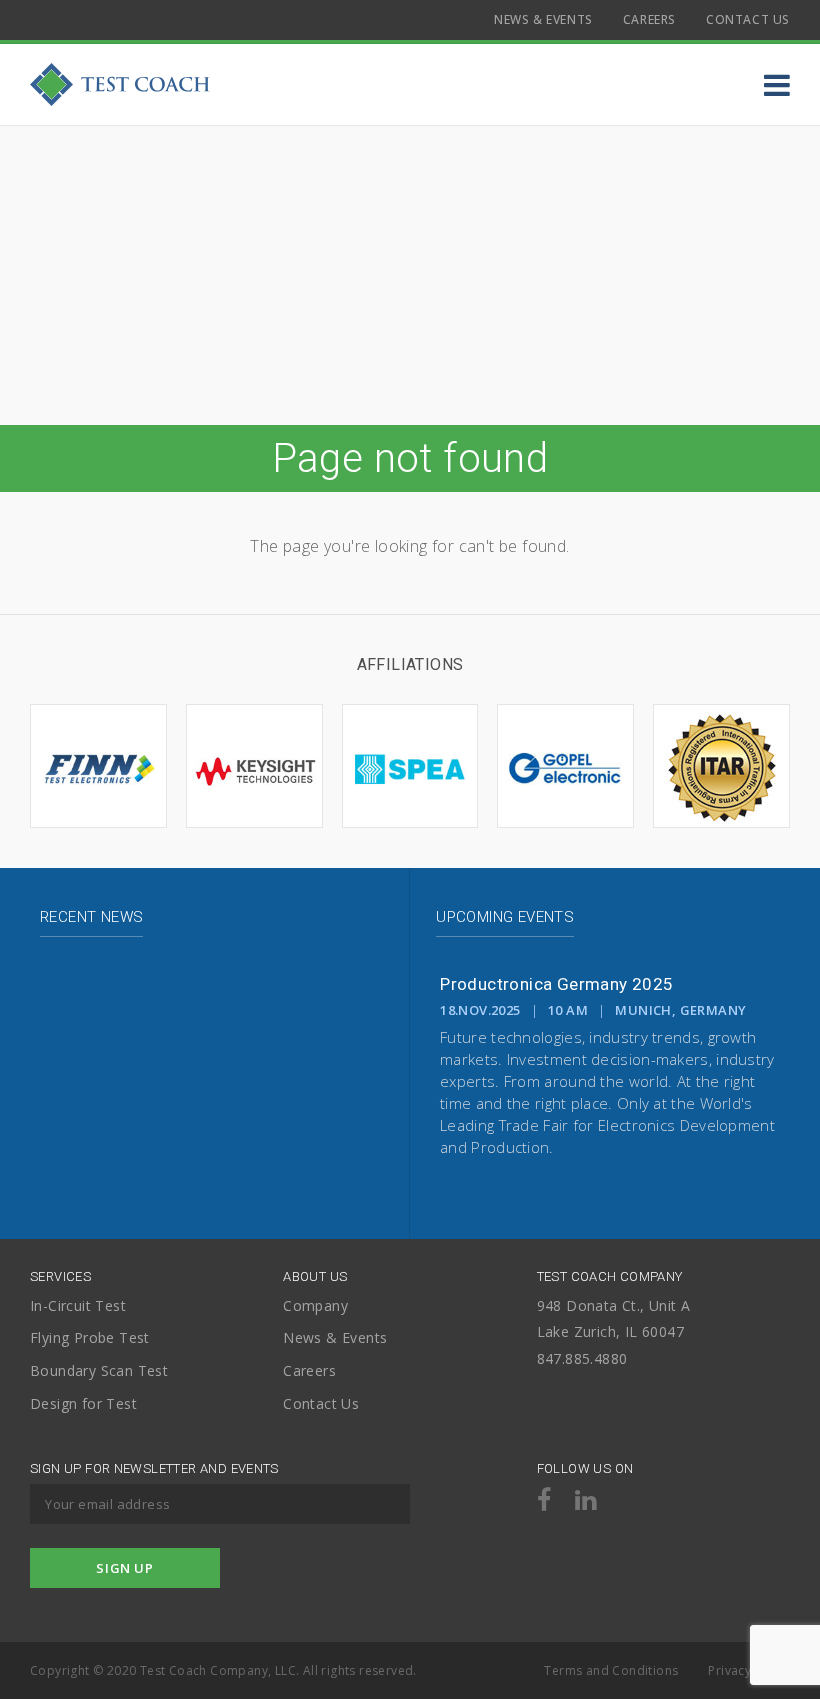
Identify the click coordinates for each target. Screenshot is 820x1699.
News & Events (543, 19)
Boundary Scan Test (99, 1371)
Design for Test (83, 1404)
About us (315, 1276)
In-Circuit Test (78, 1306)
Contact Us (748, 19)
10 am (568, 1010)
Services (60, 1276)
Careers (649, 19)
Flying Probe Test (90, 1338)
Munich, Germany (680, 1010)
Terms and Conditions (611, 1670)
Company (315, 1306)
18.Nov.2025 (480, 1010)
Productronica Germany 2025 (556, 984)
